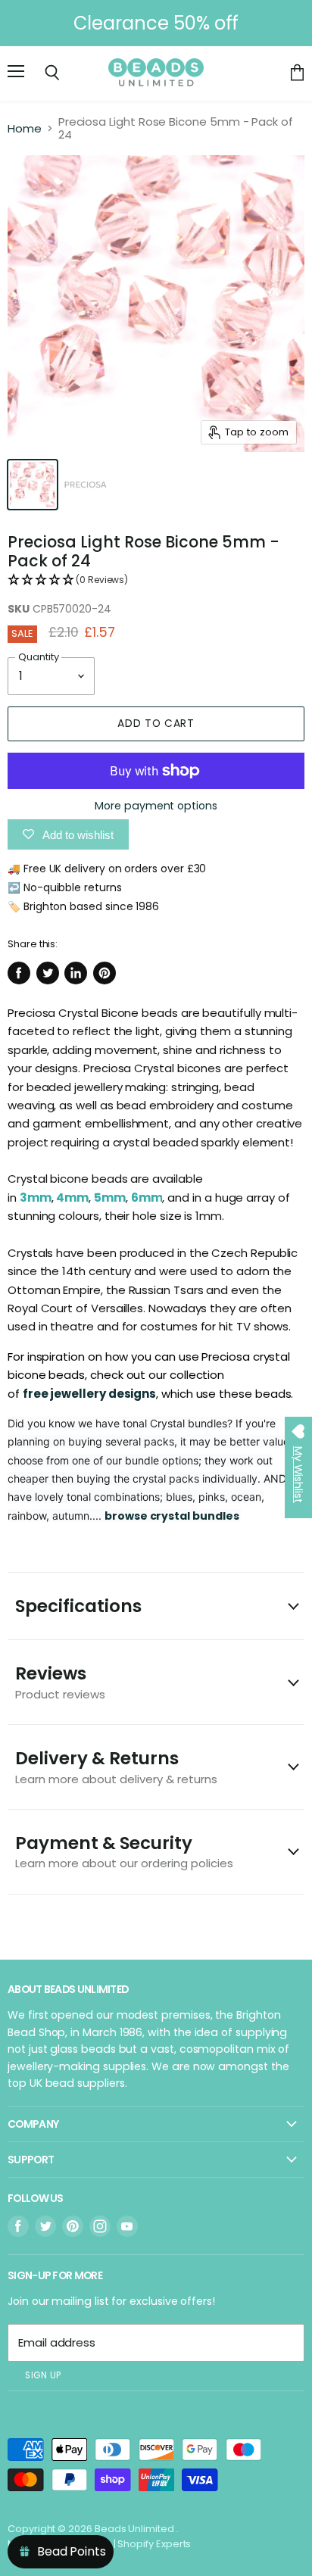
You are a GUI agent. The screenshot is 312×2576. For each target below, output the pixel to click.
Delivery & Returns (116, 1766)
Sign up (43, 2375)
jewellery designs (103, 1394)
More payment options (156, 806)
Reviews (60, 1681)
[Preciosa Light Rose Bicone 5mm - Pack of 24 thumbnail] (33, 485)
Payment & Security (124, 1851)
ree (39, 1394)
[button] (156, 580)
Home (25, 128)
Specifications (78, 1606)
